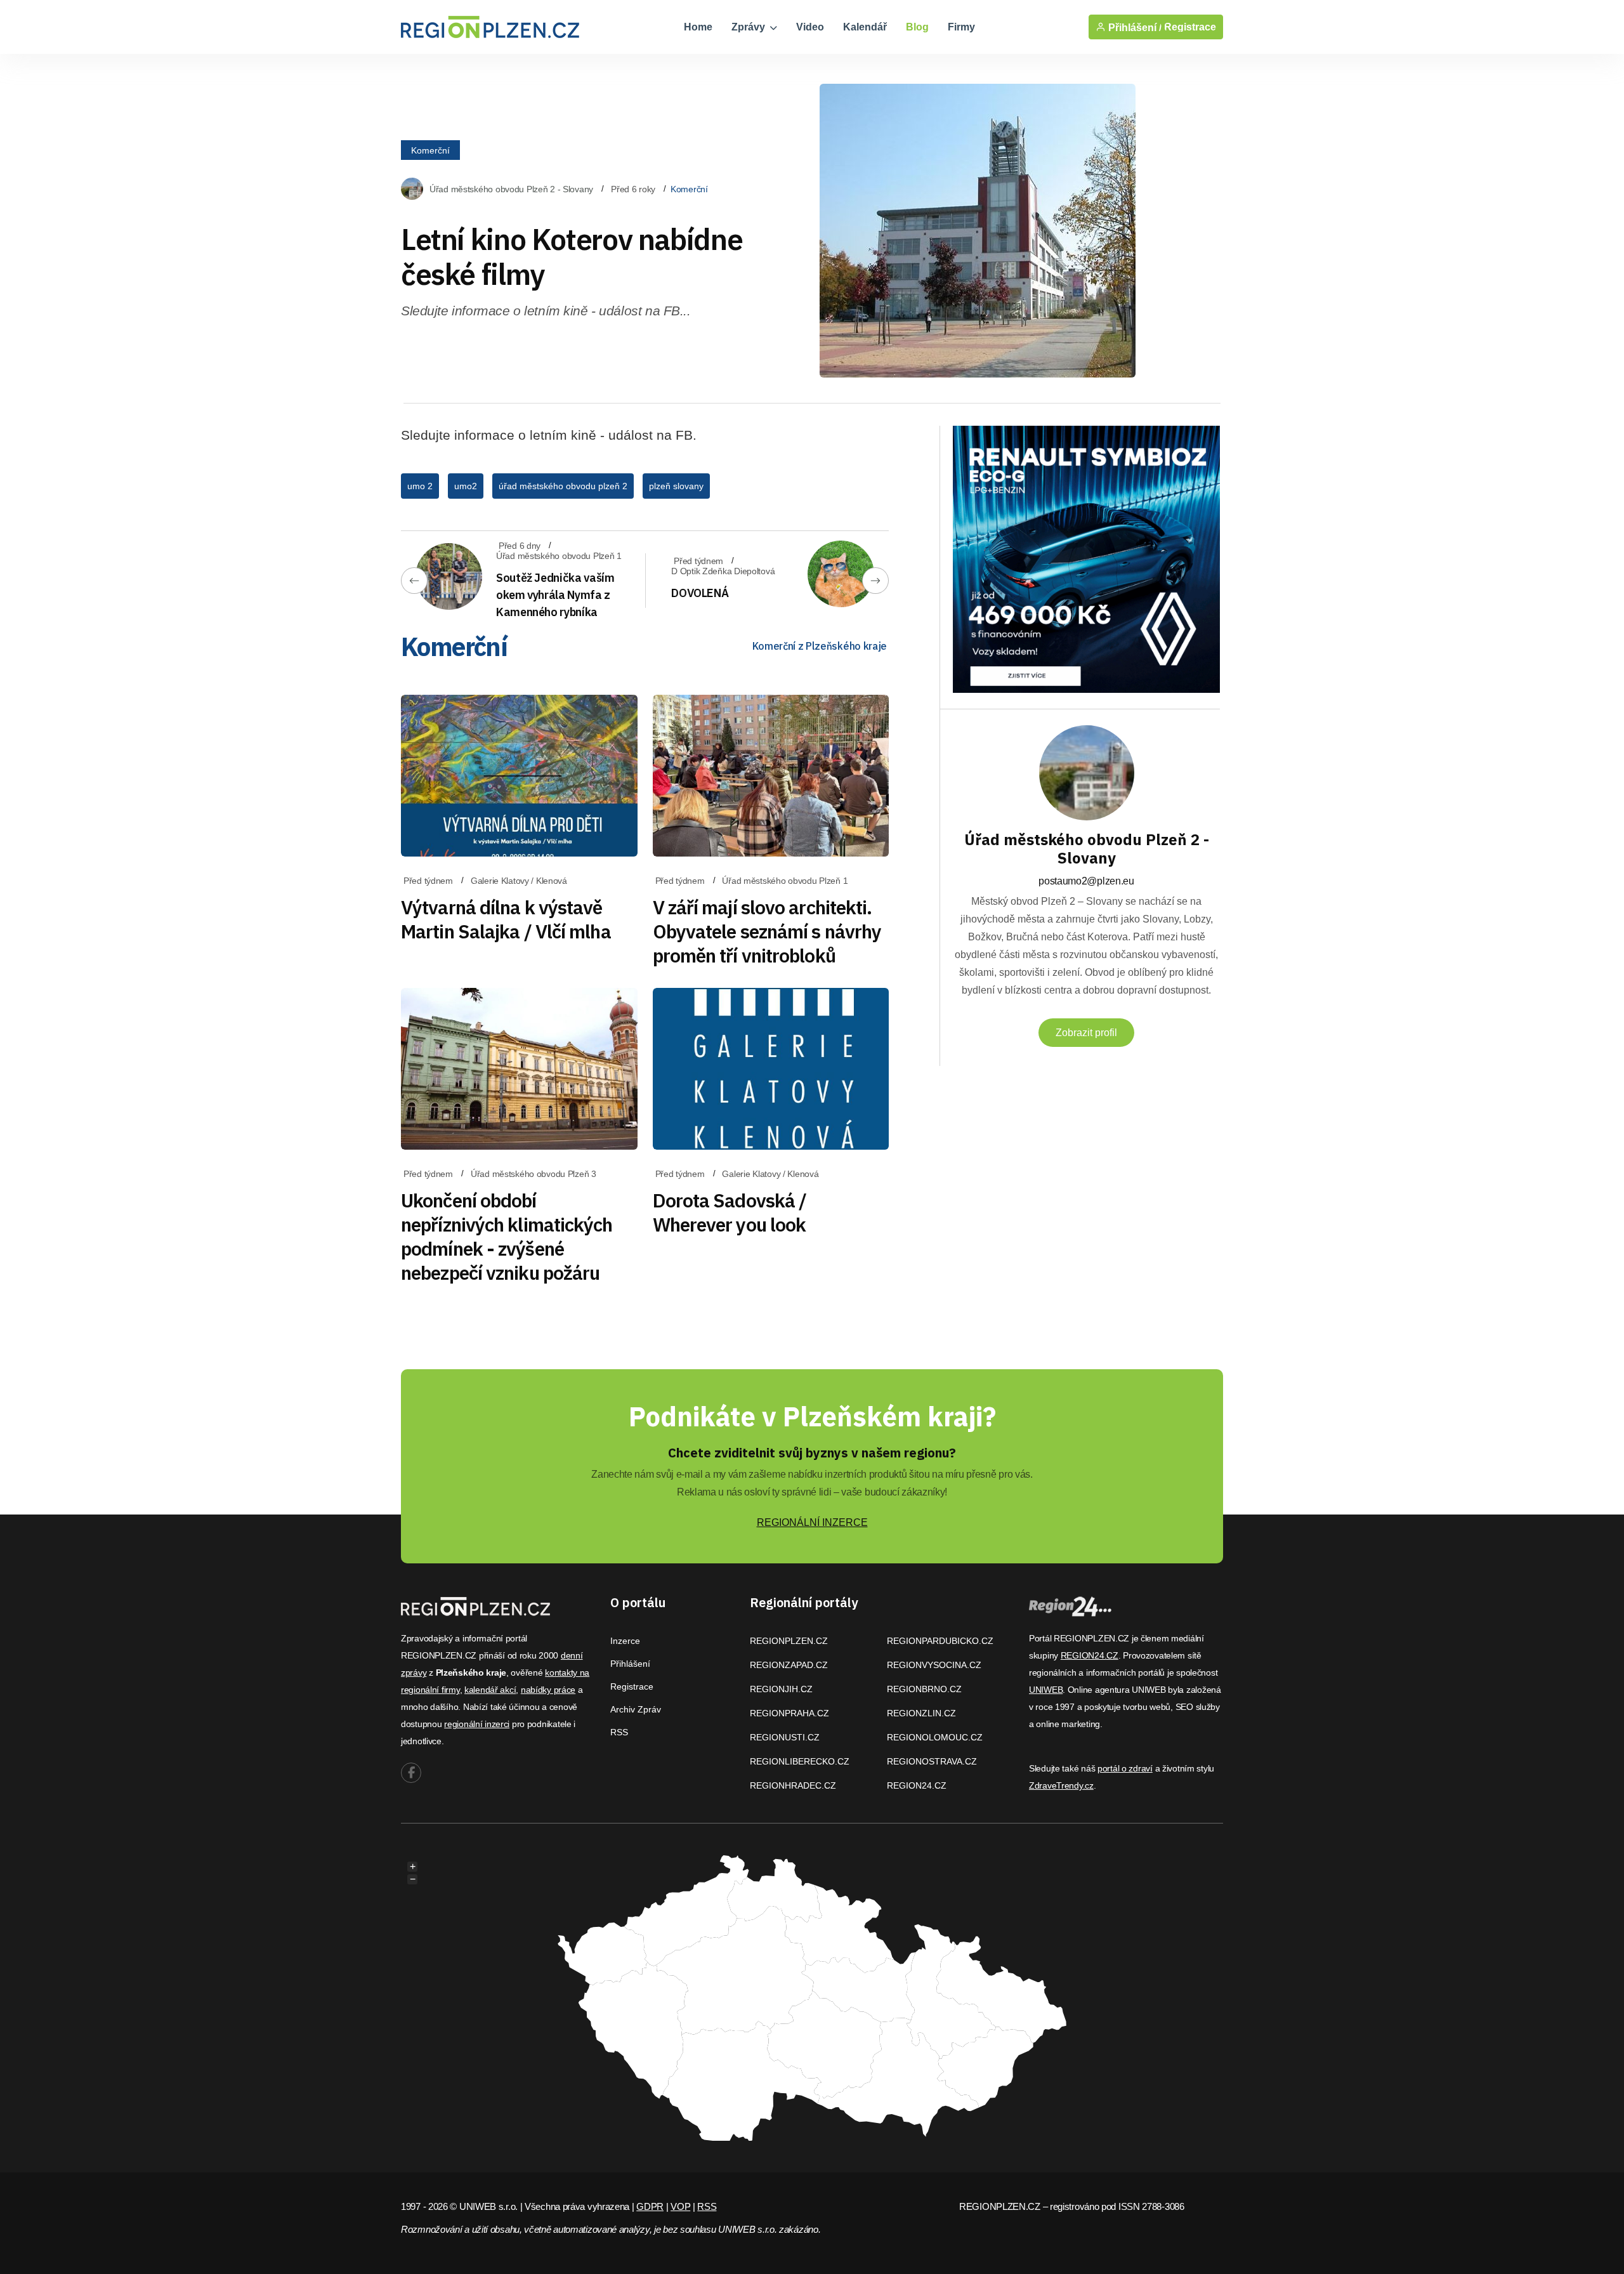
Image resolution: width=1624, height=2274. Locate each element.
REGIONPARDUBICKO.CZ (940, 1641)
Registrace (1190, 27)
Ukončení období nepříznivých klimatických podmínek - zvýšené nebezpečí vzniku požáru (507, 1236)
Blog (917, 27)
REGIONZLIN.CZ (921, 1713)
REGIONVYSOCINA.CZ (934, 1665)
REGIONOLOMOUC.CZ (935, 1737)
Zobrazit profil (1086, 1033)
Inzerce (625, 1641)
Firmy (961, 27)
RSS (619, 1732)
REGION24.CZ (917, 1785)
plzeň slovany (676, 486)
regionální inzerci (477, 1724)
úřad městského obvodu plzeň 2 (563, 486)
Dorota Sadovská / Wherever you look (730, 1212)
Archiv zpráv (636, 1709)
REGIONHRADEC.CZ (793, 1785)
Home (698, 27)
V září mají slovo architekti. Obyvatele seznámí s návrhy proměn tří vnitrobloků (767, 931)
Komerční (430, 150)
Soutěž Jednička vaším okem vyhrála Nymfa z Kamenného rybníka (555, 595)
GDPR (650, 2206)
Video (810, 27)
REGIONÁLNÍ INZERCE (812, 1522)
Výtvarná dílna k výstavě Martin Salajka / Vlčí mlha (506, 919)
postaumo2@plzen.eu (1086, 881)
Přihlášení (630, 1664)
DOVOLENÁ (700, 593)
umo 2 (420, 486)
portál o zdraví (1125, 1768)
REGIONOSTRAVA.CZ (932, 1761)
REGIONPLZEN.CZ (789, 1641)
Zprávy (750, 27)
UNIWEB (1046, 1690)
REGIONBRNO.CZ (924, 1689)
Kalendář (865, 27)
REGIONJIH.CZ (781, 1689)
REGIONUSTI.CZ (785, 1737)
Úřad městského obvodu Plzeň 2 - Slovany (511, 189)
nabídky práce (548, 1690)
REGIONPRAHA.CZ (789, 1713)
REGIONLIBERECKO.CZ (800, 1761)
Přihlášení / (1134, 27)
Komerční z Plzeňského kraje (820, 646)
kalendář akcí (490, 1690)
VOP (680, 2206)
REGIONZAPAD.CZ (789, 1665)
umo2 (466, 486)
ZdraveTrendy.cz (1061, 1785)
